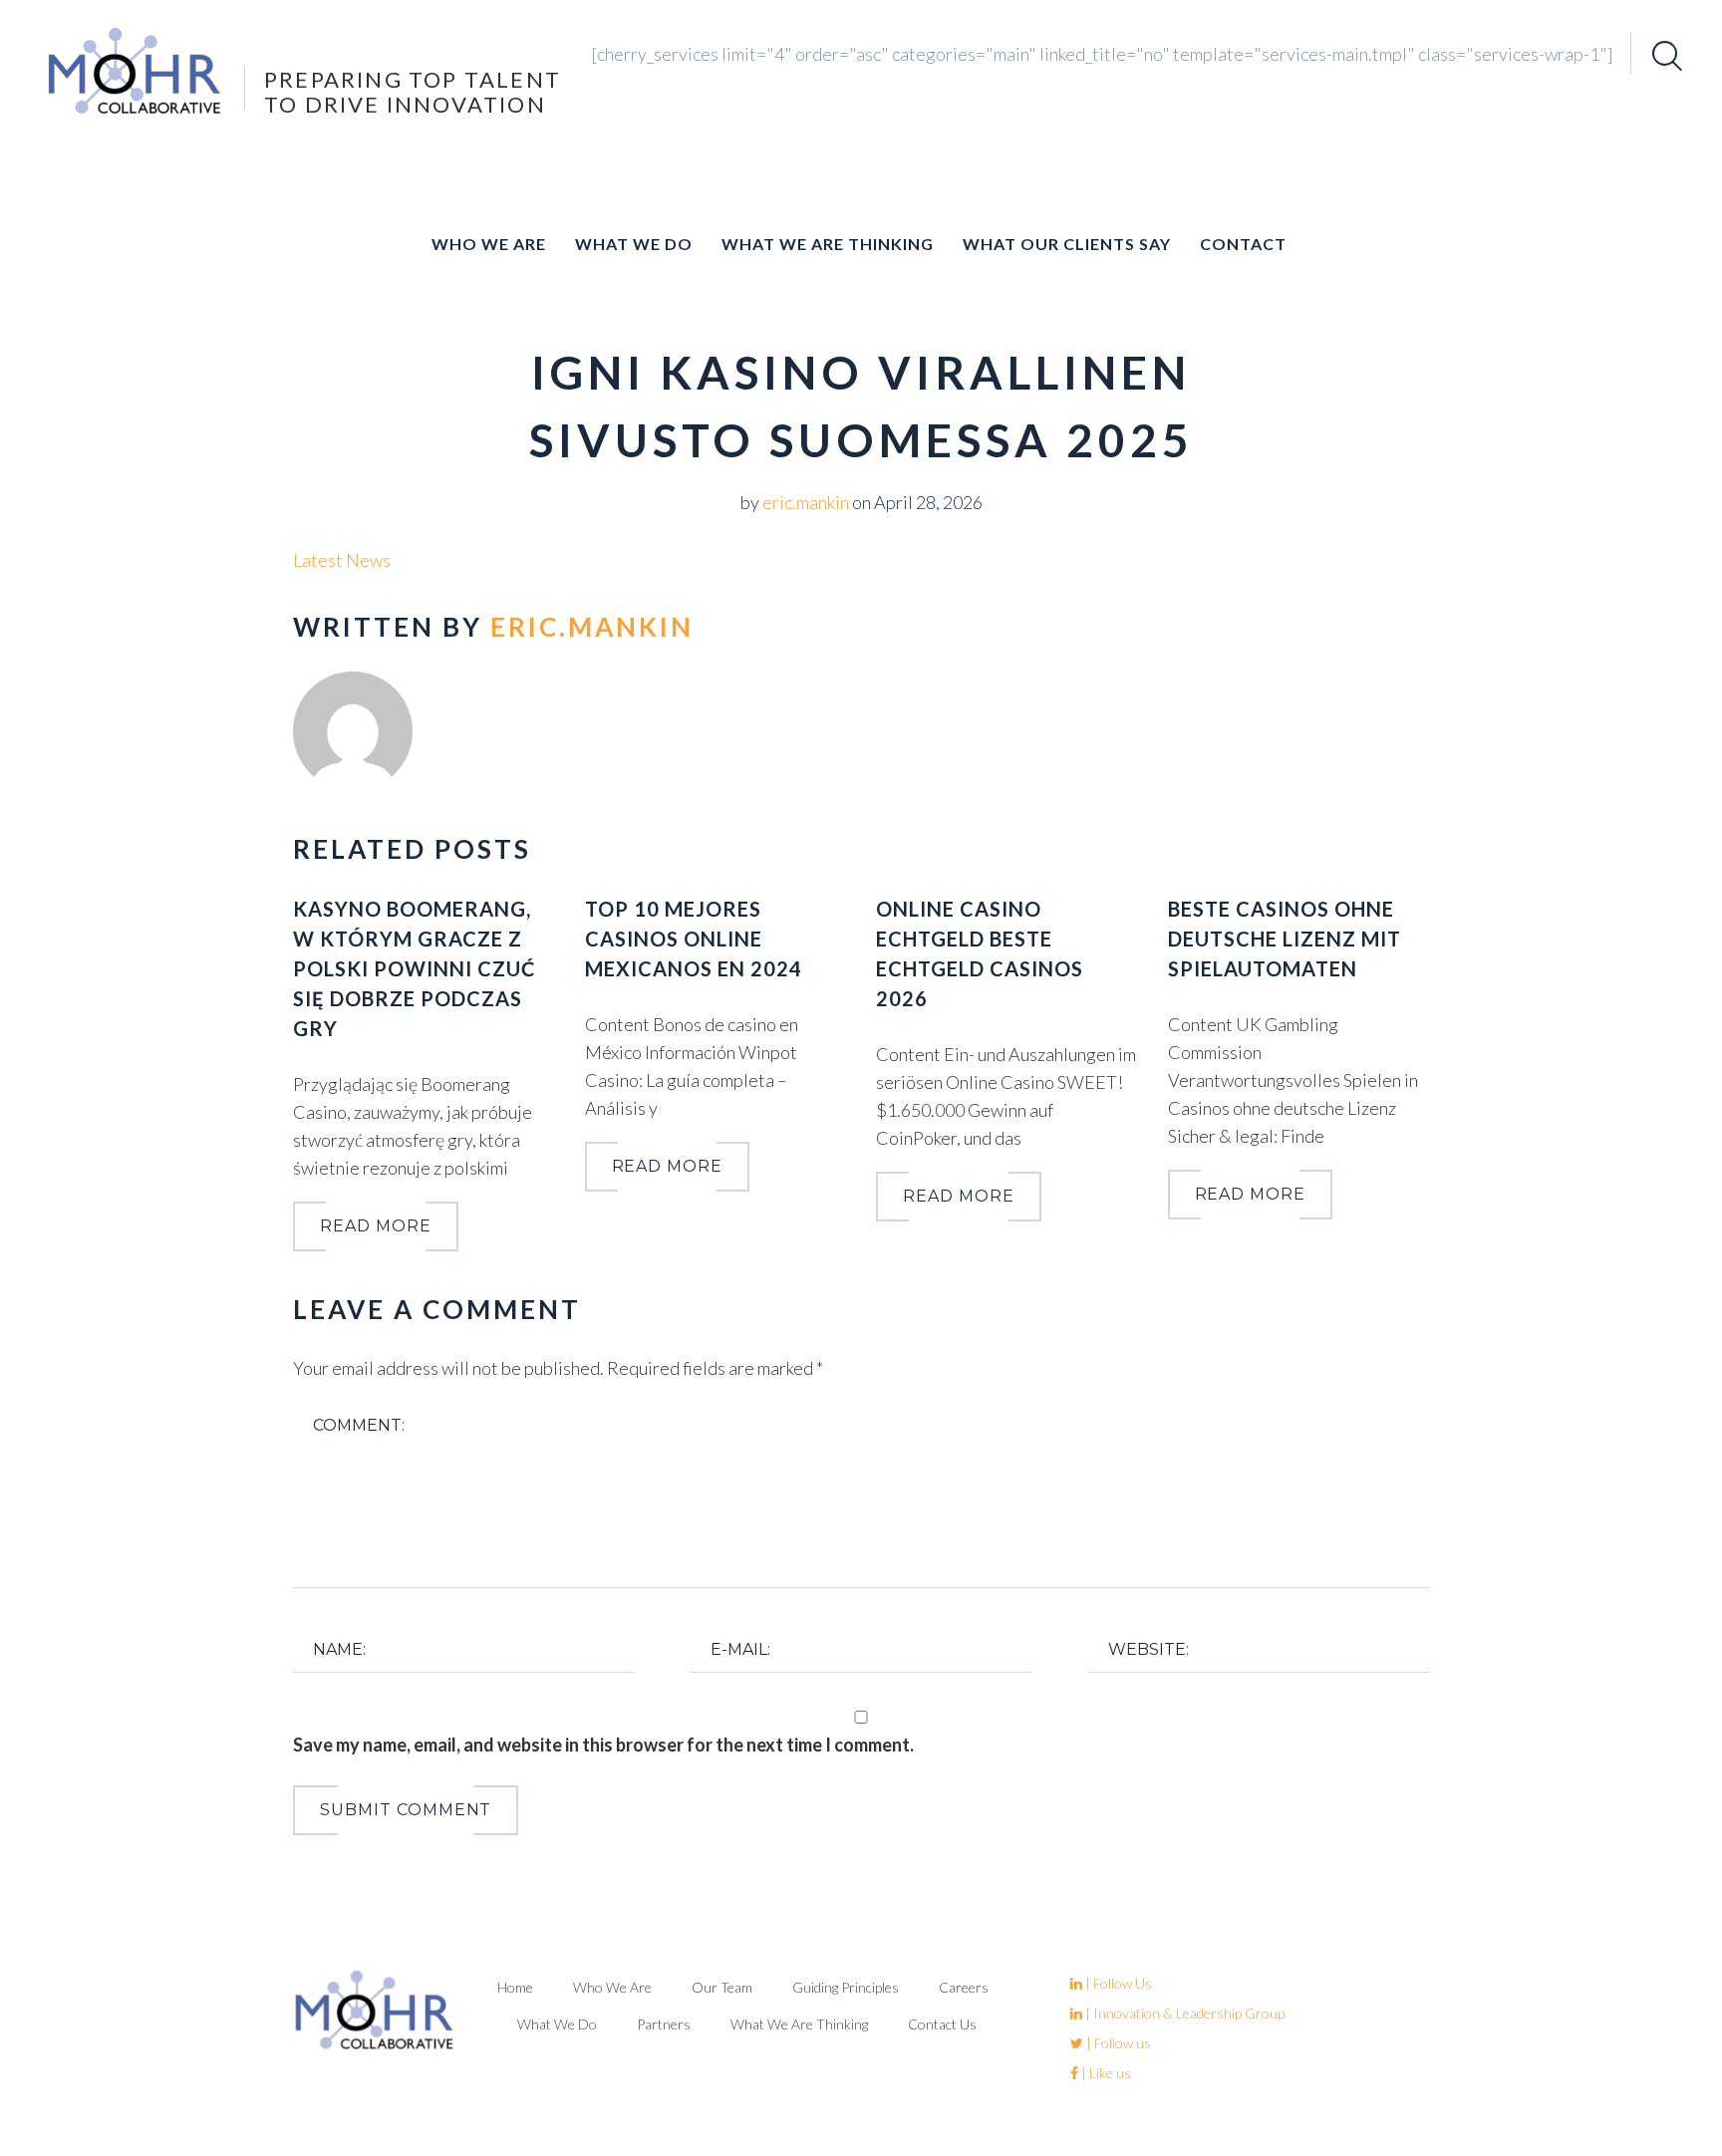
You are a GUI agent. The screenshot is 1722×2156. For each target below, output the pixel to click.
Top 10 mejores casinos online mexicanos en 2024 (694, 939)
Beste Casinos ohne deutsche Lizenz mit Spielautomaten (1285, 939)
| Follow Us (1117, 1983)
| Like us (1105, 2073)
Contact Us (942, 2024)
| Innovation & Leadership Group (1183, 2013)
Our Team (722, 1987)
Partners (664, 2024)
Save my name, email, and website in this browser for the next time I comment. (603, 1745)
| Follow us (1117, 2043)
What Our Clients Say (1067, 244)
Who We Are (489, 244)
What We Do (634, 244)
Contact (1243, 244)
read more (376, 1226)
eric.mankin (806, 502)
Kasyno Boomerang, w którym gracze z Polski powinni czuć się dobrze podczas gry (414, 968)
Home (515, 1987)
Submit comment (406, 1810)
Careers (964, 1987)
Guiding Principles (846, 1987)
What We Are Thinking (828, 244)
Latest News (342, 560)
